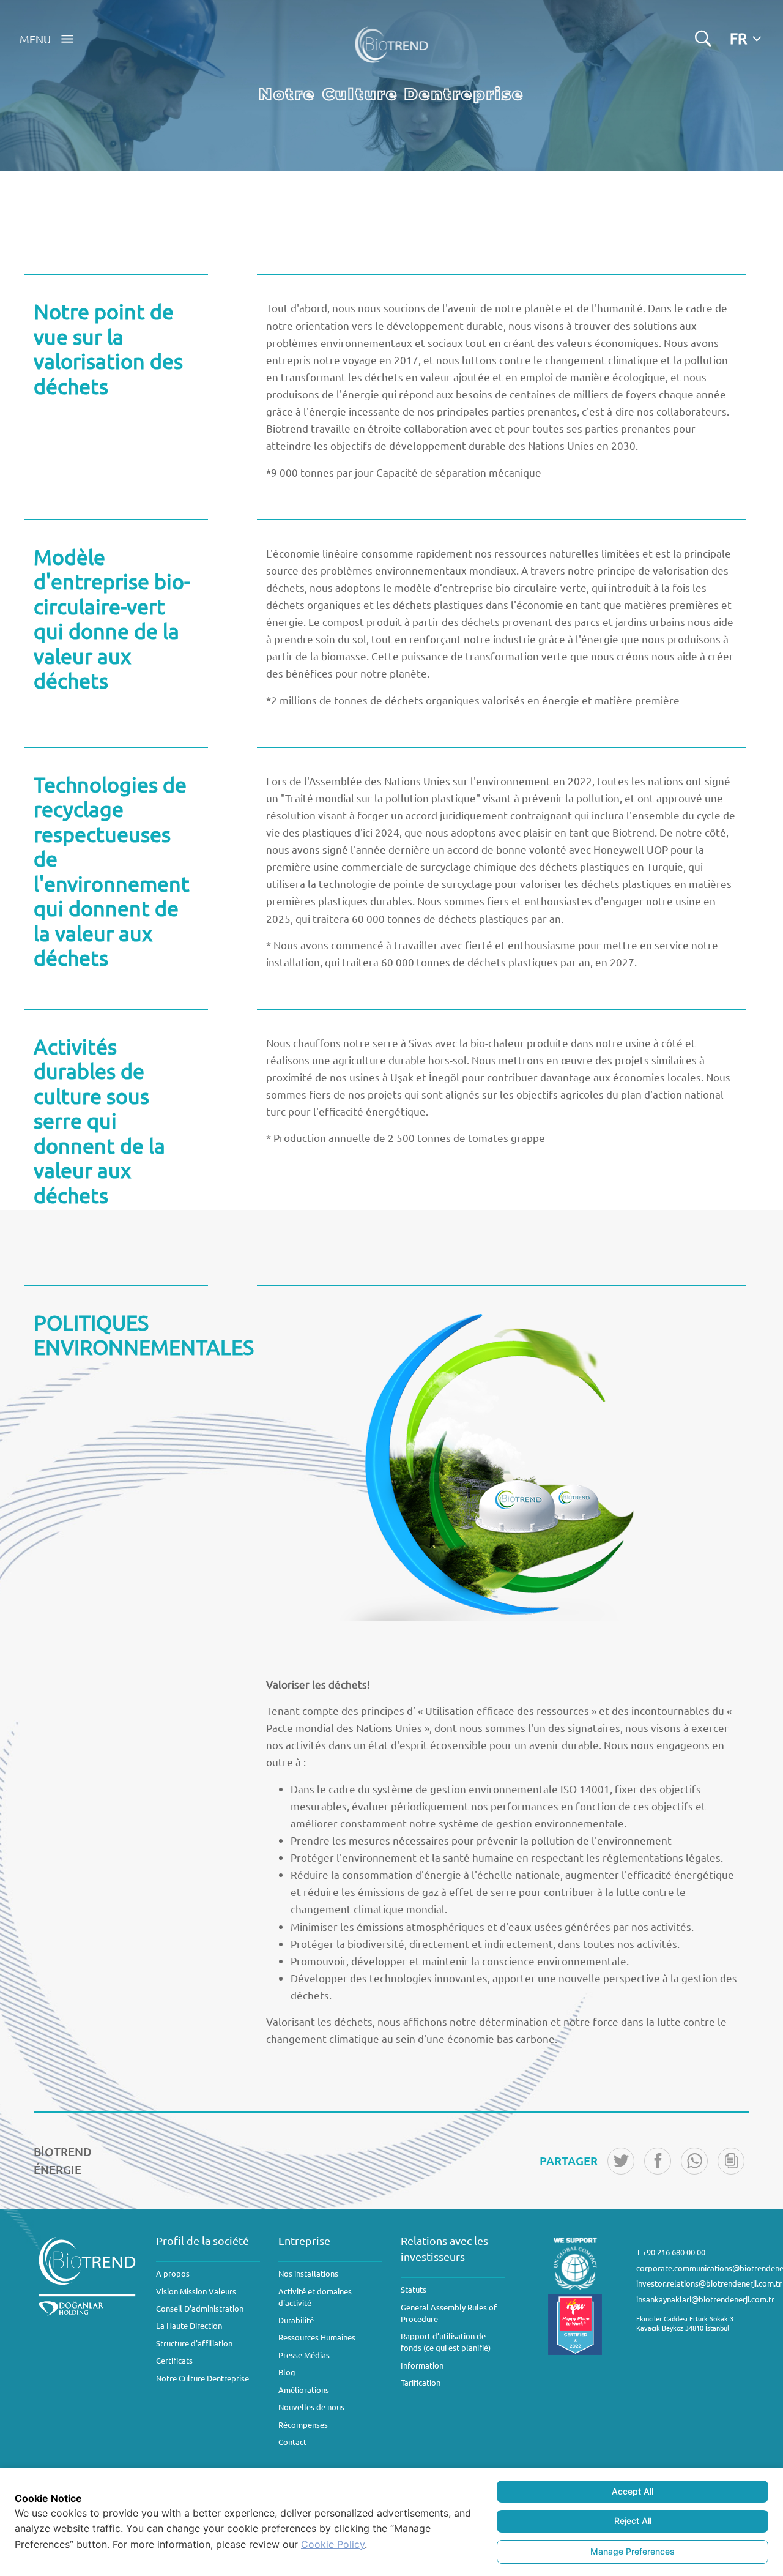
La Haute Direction (189, 2325)
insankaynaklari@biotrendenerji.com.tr (705, 2299)
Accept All (633, 2491)
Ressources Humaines (317, 2337)
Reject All (633, 2521)
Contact (292, 2442)
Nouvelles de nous (311, 2407)
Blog (287, 2372)
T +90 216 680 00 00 (671, 2252)
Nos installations (308, 2273)
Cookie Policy (333, 2544)
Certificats (174, 2360)
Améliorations (304, 2390)
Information (422, 2365)
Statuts (414, 2289)
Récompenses (303, 2425)
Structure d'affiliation (194, 2343)
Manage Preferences (633, 2551)
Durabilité (296, 2320)
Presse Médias (304, 2355)
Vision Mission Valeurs (196, 2291)
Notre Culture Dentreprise (202, 2378)
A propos (173, 2273)
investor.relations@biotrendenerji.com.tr (709, 2283)
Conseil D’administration (200, 2308)
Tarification (421, 2382)
